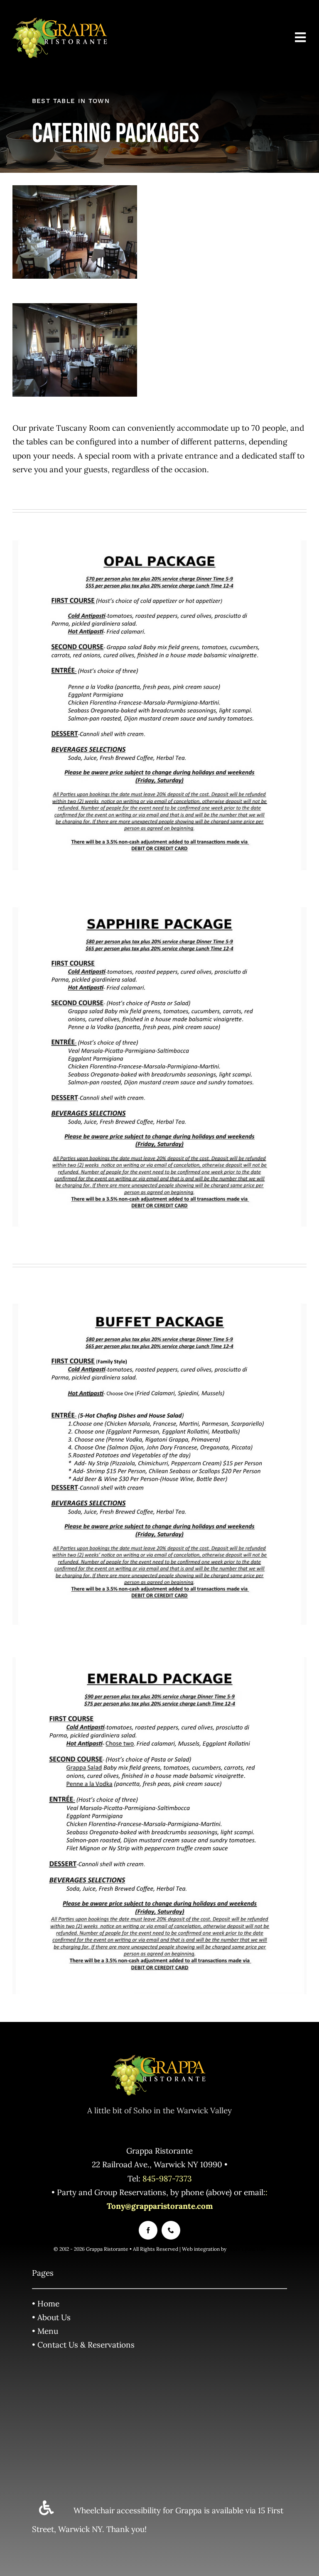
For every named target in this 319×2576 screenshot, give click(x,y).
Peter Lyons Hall (247, 2249)
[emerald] (159, 1661)
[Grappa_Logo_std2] (61, 20)
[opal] (159, 541)
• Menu (45, 2331)
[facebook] (148, 2230)
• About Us (51, 2317)
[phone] (171, 2230)
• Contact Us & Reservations (83, 2345)
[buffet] (159, 1300)
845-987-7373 (167, 2179)
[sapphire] (159, 902)
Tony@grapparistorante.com (160, 2206)
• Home (46, 2304)
